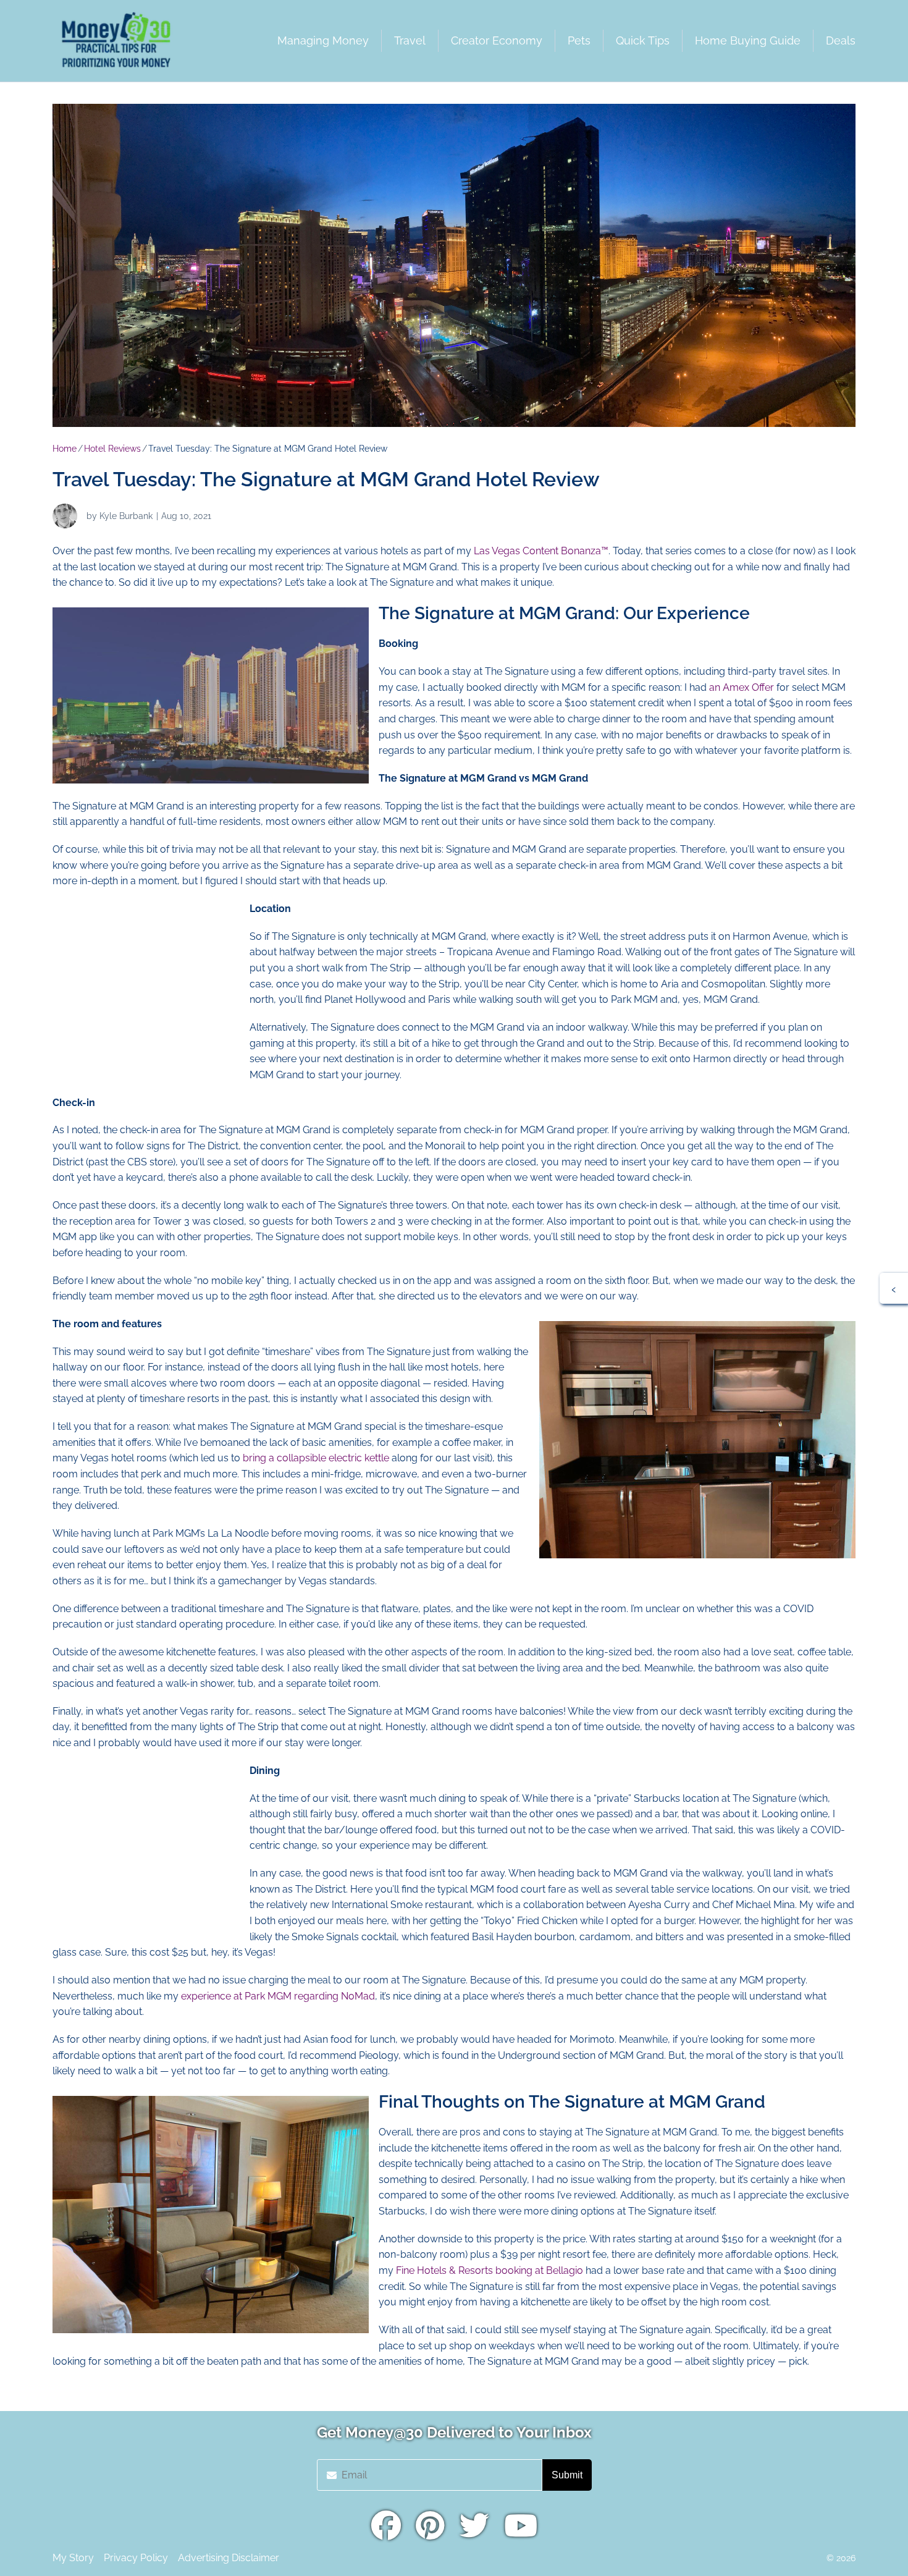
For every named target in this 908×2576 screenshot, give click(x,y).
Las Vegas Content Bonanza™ (541, 551)
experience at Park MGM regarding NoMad (278, 1996)
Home (65, 449)
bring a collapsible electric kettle (315, 1458)
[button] (894, 1288)
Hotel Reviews (112, 449)
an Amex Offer (742, 687)
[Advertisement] (145, 978)
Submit (567, 2475)
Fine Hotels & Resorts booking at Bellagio (490, 2270)
